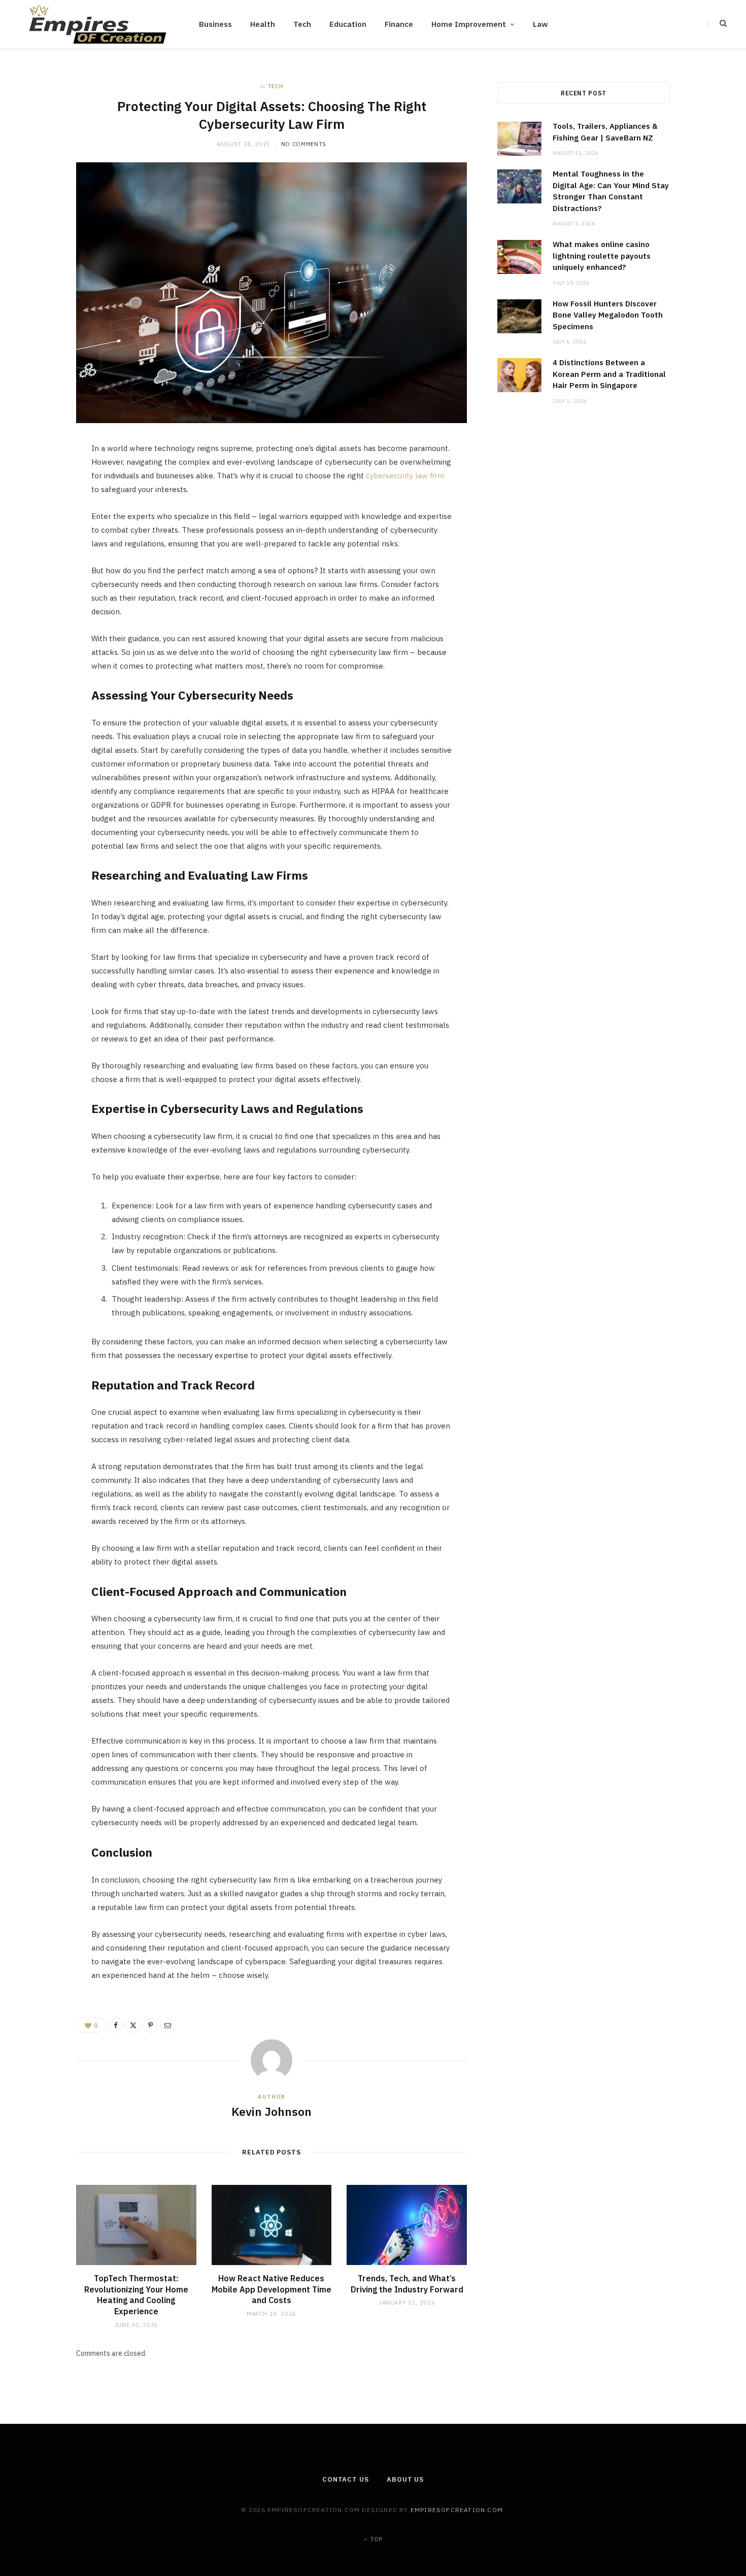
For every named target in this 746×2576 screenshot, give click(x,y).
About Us (405, 2479)
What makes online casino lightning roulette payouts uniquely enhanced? (602, 256)
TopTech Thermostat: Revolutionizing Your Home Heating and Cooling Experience (136, 2295)
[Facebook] (42, 482)
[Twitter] (42, 508)
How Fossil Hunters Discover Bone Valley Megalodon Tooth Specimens (608, 315)
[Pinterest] (42, 534)
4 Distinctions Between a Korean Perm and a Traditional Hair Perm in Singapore (609, 374)
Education (348, 24)
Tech (302, 24)
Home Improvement (469, 24)
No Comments (304, 144)
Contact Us (346, 2479)
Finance (399, 24)
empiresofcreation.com (457, 2510)
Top (376, 2539)
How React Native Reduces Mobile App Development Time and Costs (272, 2289)
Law (540, 24)
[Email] (42, 560)
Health (263, 24)
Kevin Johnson (272, 2111)
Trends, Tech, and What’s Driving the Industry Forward (407, 2284)
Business (215, 24)
